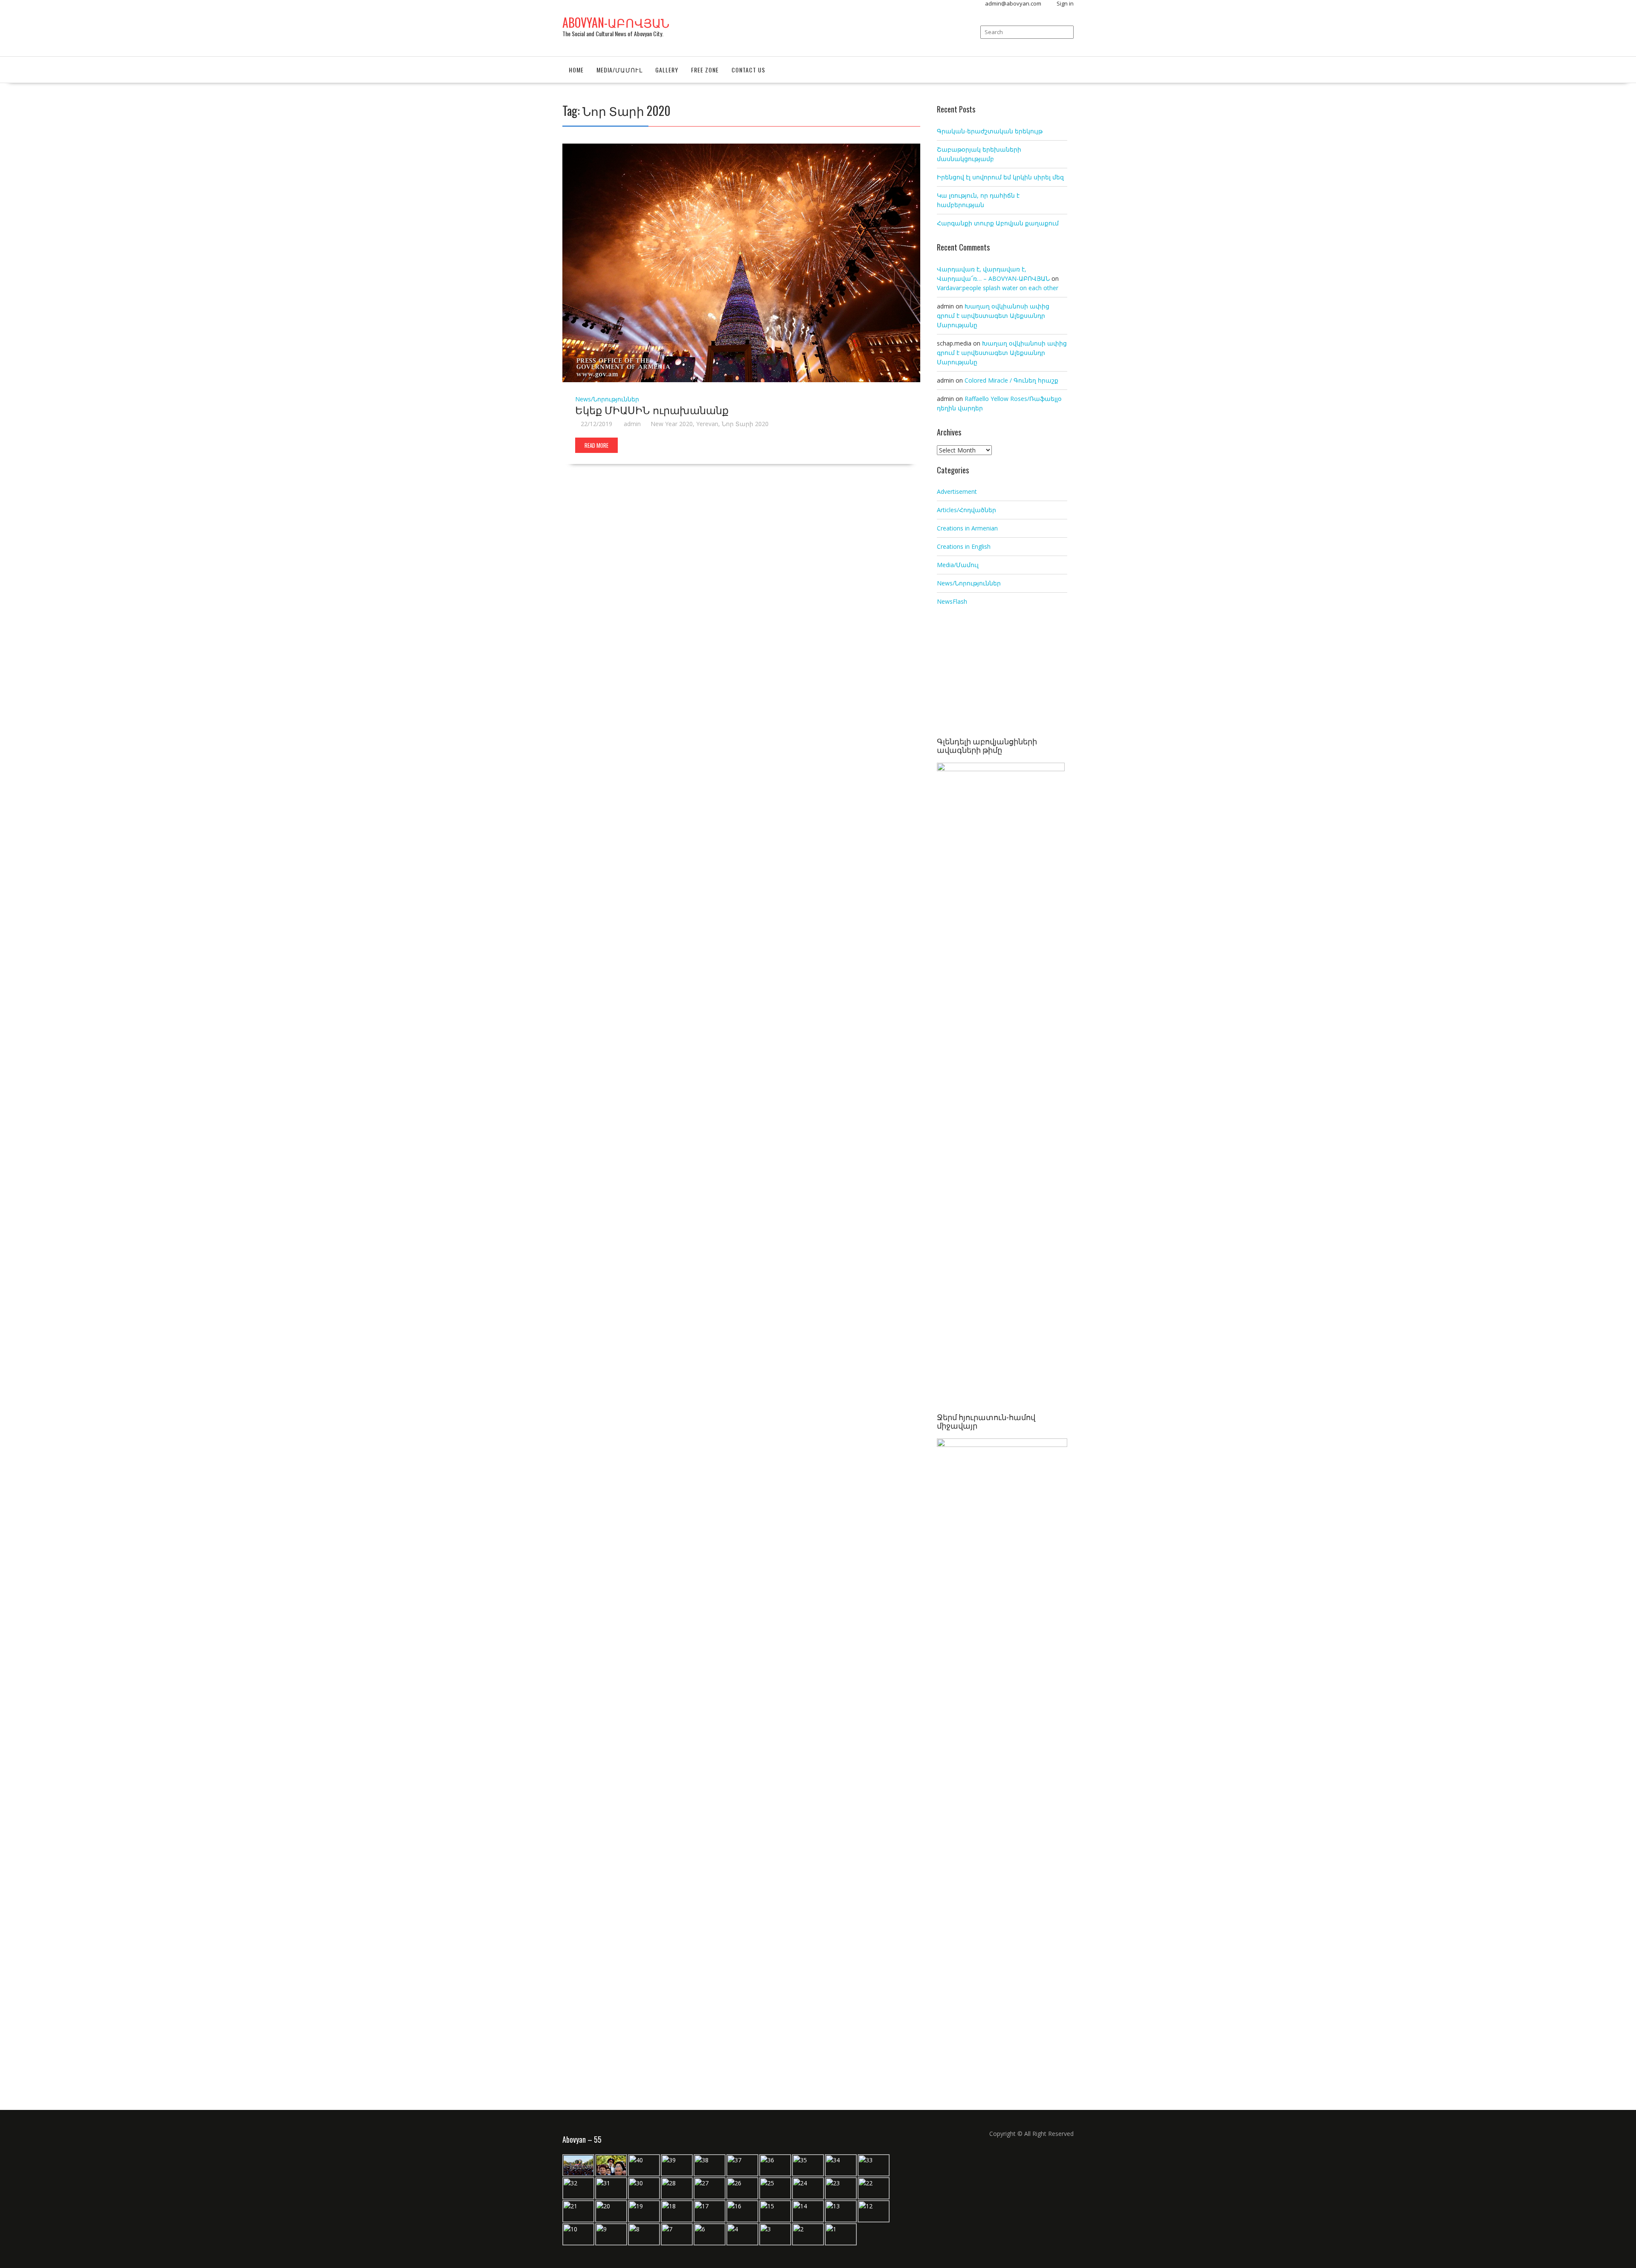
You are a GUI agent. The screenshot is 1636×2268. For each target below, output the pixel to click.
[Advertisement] (1002, 673)
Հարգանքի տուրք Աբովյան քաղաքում (998, 223)
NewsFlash (952, 601)
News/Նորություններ (607, 399)
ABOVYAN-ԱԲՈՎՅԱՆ (616, 22)
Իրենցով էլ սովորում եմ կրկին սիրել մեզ (1000, 177)
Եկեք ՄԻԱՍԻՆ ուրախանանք (652, 409)
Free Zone (705, 70)
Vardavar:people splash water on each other (998, 288)
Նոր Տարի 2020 (745, 424)
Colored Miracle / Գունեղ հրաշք (1011, 380)
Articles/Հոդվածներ (966, 510)
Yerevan (707, 424)
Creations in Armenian (967, 528)
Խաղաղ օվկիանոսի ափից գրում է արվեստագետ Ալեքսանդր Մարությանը (993, 316)
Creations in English (964, 546)
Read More (596, 445)
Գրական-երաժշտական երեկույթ (990, 131)
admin (632, 424)
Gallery (667, 70)
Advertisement (957, 491)
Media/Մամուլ (619, 70)
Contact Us (748, 70)
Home (576, 70)
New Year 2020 (672, 424)
